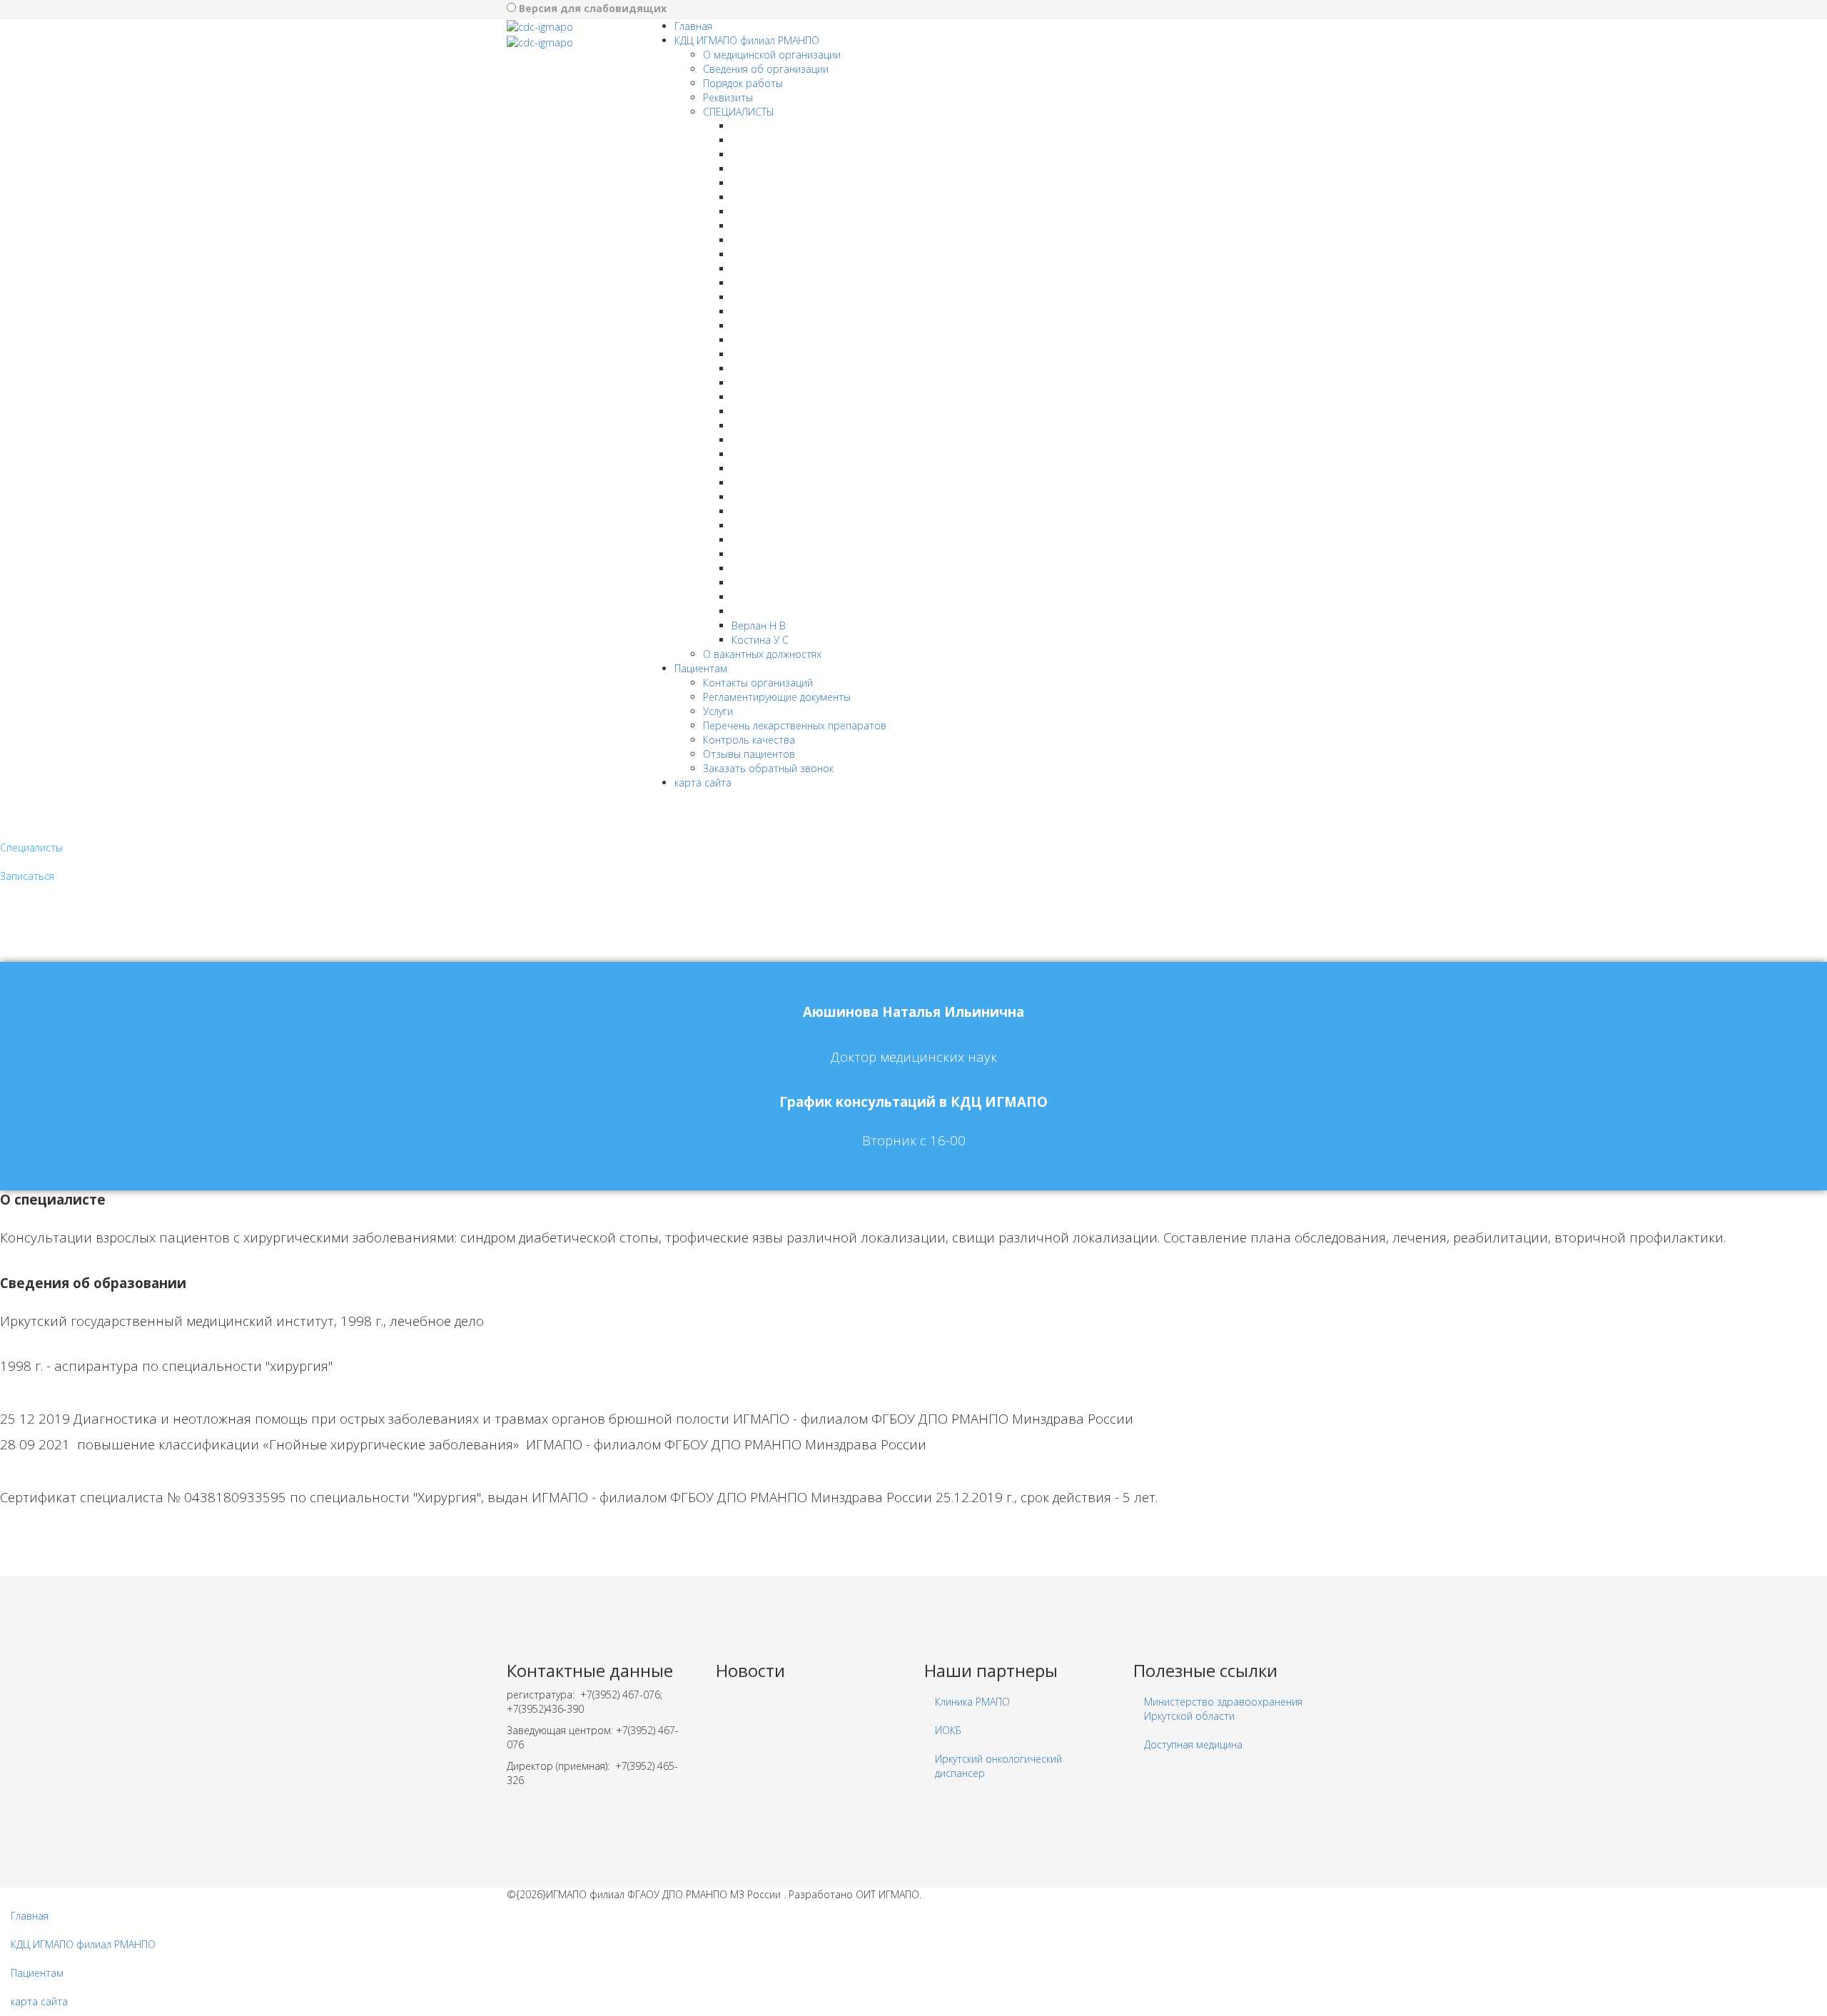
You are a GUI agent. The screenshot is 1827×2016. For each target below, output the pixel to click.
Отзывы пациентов (749, 754)
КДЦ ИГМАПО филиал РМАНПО (747, 40)
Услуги (718, 711)
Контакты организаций (758, 683)
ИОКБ (948, 1730)
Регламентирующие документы (777, 697)
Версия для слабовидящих (593, 8)
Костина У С (760, 640)
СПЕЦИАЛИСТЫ (739, 112)
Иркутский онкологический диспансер (998, 1766)
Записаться (27, 876)
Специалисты (31, 847)
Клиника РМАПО (972, 1702)
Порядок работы (743, 83)
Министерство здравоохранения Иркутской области (1223, 1709)
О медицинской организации (772, 55)
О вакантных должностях (762, 654)
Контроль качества (749, 740)
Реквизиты (728, 97)
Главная (693, 26)
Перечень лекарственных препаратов (795, 725)
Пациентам (701, 668)
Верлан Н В (759, 625)
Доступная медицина (1193, 1744)
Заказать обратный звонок (768, 768)
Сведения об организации (766, 69)
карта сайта (703, 782)
